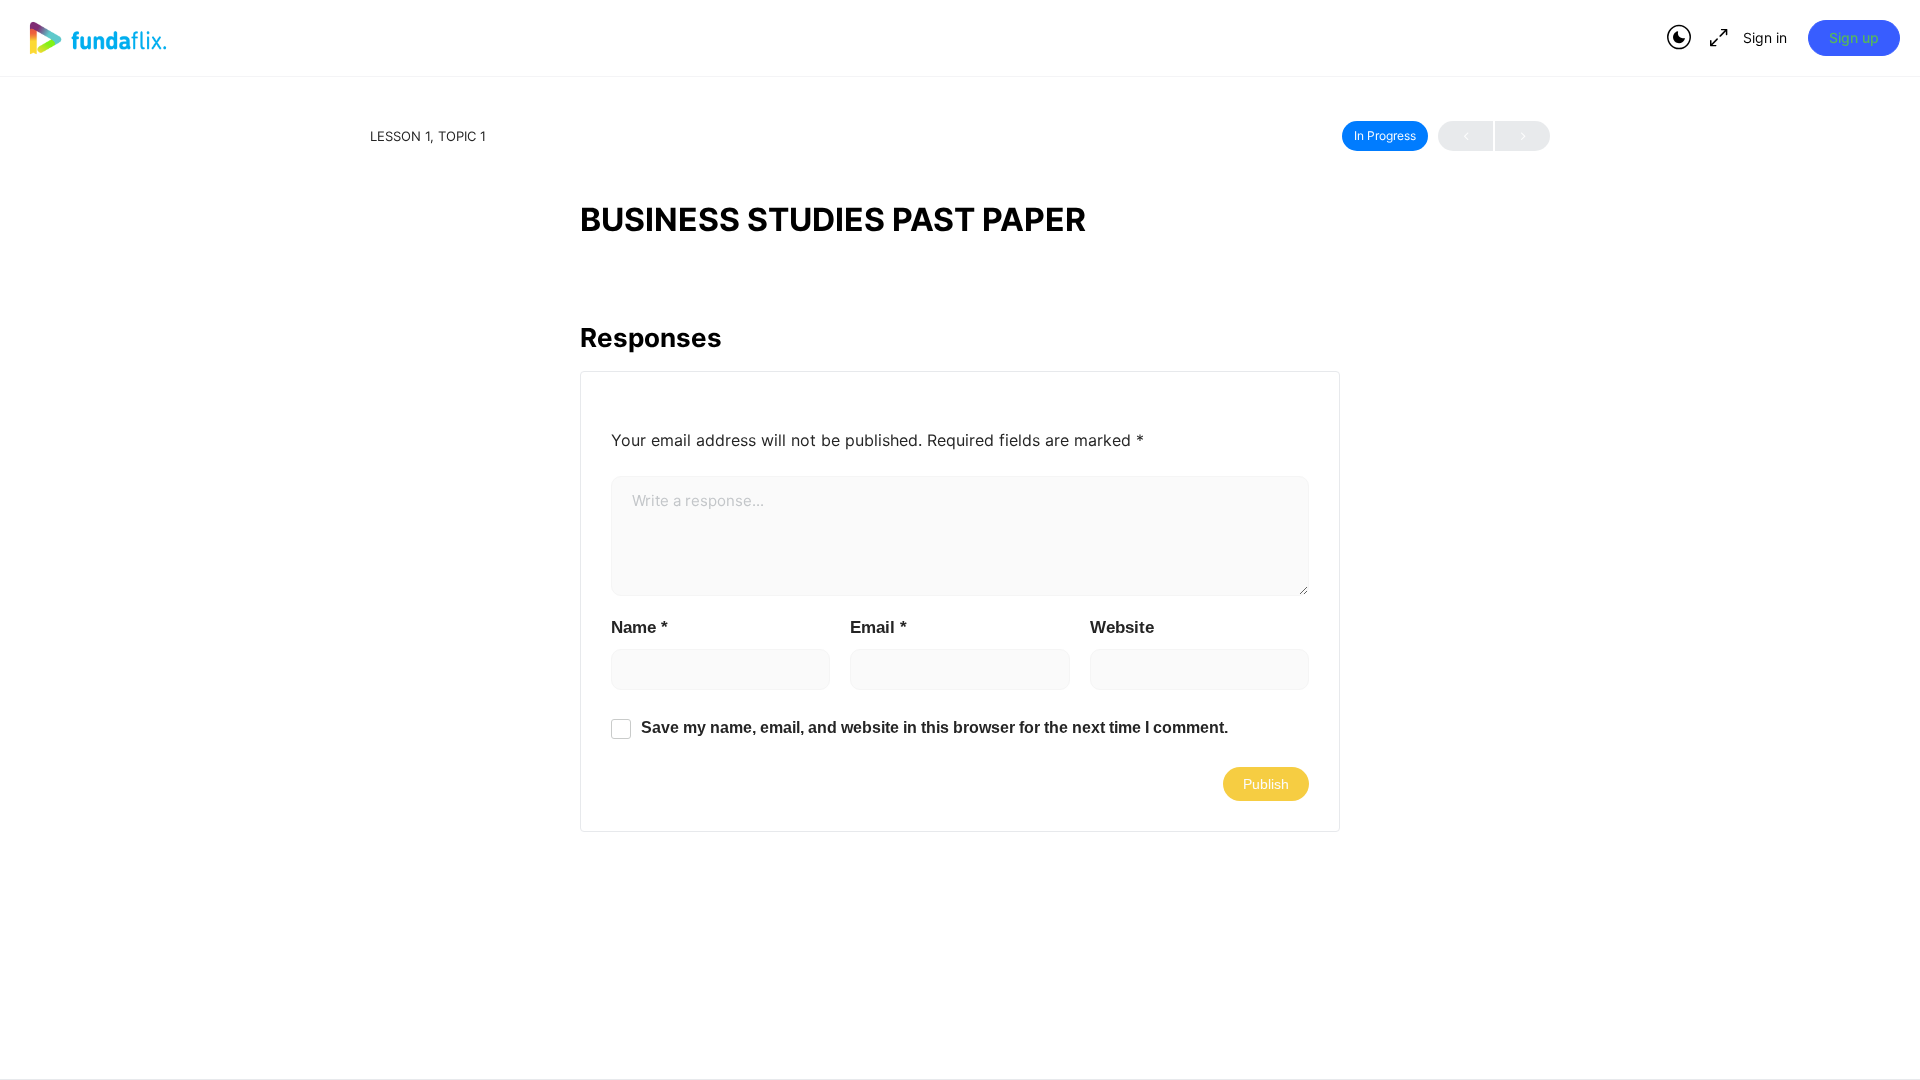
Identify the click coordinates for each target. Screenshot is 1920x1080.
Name (639, 627)
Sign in (1765, 37)
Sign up (1854, 37)
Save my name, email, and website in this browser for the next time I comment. (934, 727)
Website (1122, 627)
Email (878, 627)
